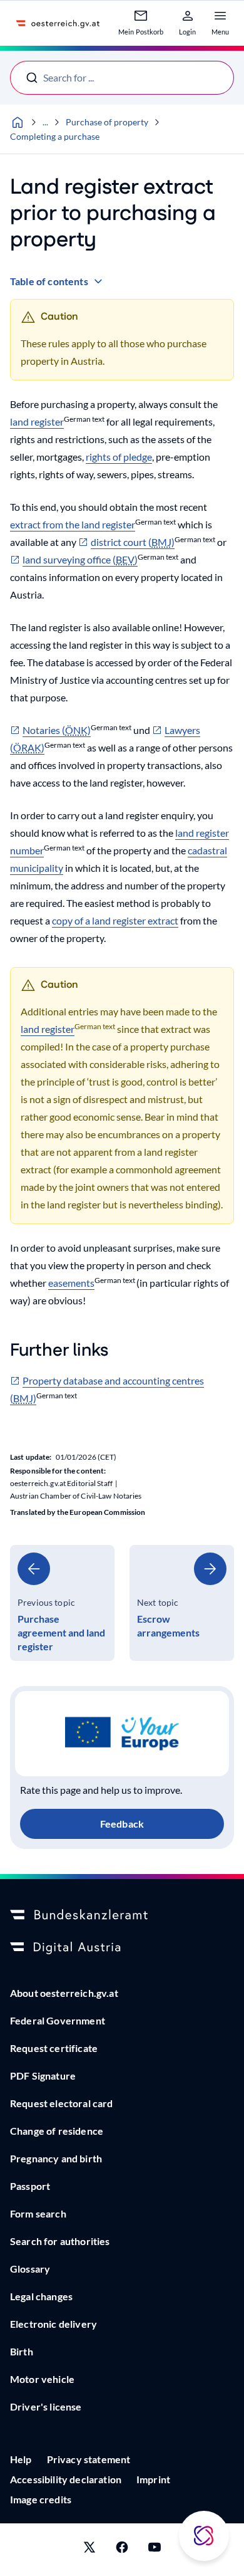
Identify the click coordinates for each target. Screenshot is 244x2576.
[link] (62, 1603)
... (45, 122)
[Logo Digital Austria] (122, 1948)
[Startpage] (18, 122)
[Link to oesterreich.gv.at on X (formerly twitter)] (89, 2550)
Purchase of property (107, 122)
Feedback (122, 1824)
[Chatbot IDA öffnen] (204, 2536)
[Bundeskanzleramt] (122, 1915)
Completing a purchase (55, 136)
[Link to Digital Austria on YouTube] (155, 2550)
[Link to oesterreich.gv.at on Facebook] (122, 2550)
